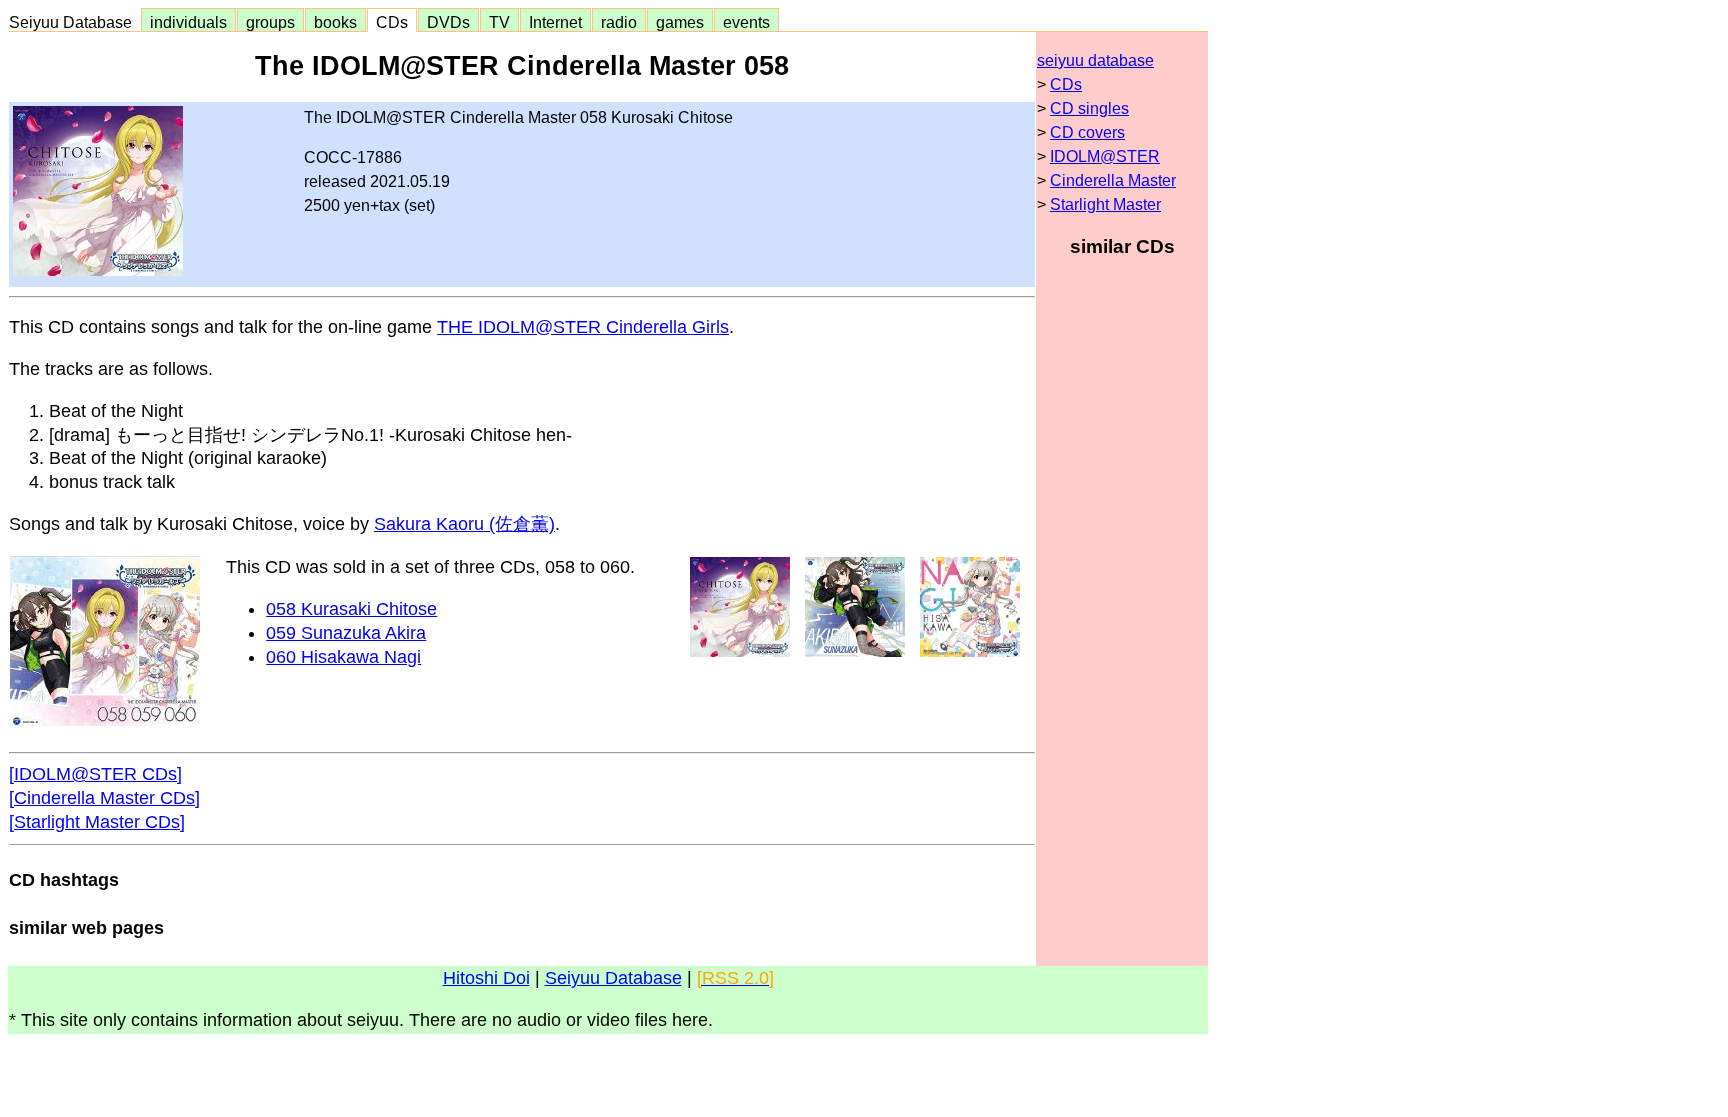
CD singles (1089, 108)
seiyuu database (1095, 60)
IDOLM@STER (1105, 156)
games (680, 22)
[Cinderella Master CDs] (104, 798)
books (335, 22)
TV (499, 22)
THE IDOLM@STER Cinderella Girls (583, 327)
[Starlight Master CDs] (97, 822)
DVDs (448, 22)
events (746, 22)
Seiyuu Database (74, 22)
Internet (555, 22)
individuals (188, 22)
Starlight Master (1105, 204)
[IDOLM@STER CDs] (95, 774)
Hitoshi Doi (486, 978)
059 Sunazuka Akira (346, 633)
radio (619, 22)
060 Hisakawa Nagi (343, 657)
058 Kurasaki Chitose (351, 609)
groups (270, 22)
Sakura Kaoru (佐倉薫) (464, 524)
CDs (392, 22)
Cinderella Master (1113, 180)
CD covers (1087, 132)
